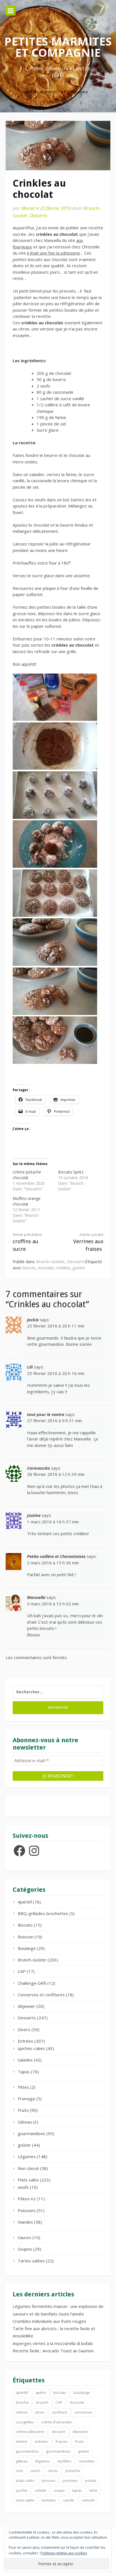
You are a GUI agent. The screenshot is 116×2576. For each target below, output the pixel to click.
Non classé (28, 2168)
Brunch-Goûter (50, 1261)
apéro (41, 2393)
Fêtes (23, 2087)
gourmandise (27, 2451)
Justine (34, 1515)
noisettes (87, 2461)
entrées (41, 2441)
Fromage (26, 2099)
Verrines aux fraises (88, 1242)
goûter (79, 1268)
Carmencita (38, 1468)
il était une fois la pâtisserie (53, 253)
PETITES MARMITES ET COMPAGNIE (58, 47)
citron (40, 2412)
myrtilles (64, 2461)
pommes (70, 2480)
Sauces (24, 2237)
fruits (79, 2441)
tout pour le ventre (46, 1414)
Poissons (27, 2210)
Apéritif (25, 1902)
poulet (91, 2480)
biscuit (29, 1268)
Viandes (25, 2222)
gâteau (22, 2461)
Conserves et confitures (41, 1995)
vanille (69, 2500)
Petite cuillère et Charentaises (56, 1556)
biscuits (60, 2393)
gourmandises (32, 2133)
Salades (25, 2060)
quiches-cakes (31, 2048)
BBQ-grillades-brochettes (43, 1913)
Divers (24, 2029)
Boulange (27, 1948)
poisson (49, 2480)
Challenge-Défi (32, 1983)
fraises (62, 2441)
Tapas (24, 2072)
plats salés (25, 2480)
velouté (88, 2500)
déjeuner (26, 2006)
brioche (22, 2402)
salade (41, 2490)
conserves (84, 2412)
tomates (49, 2500)
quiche (22, 2490)
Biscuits (25, 1925)
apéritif (22, 2393)
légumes (43, 2461)
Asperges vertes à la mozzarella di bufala (53, 2343)
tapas (77, 2490)
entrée (22, 2441)
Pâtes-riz (27, 2199)
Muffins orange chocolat (27, 1201)
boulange (82, 2393)
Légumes (27, 2156)
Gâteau (25, 2122)
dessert (58, 2432)
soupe (59, 2490)
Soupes (25, 2249)
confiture (60, 2412)
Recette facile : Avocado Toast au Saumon (53, 2351)
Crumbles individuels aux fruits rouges (49, 2321)
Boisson (25, 1937)
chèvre (22, 2412)
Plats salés (28, 2180)
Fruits (23, 2110)
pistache (73, 2471)
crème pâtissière (30, 2432)
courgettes (25, 2422)
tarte (93, 2490)
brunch (42, 2402)
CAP (22, 1971)
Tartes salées (31, 2261)
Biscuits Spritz (71, 1172)
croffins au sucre (27, 1242)
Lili (30, 1367)
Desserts (38, 215)
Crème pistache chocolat (27, 1175)
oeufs (23, 2187)
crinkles (63, 1268)
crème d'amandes (57, 2422)
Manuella (36, 1597)
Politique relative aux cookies (64, 2553)
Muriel (28, 208)
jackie (33, 1320)
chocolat (45, 1268)
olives (53, 2471)
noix (19, 2471)
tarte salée (25, 2500)
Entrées (25, 2041)
